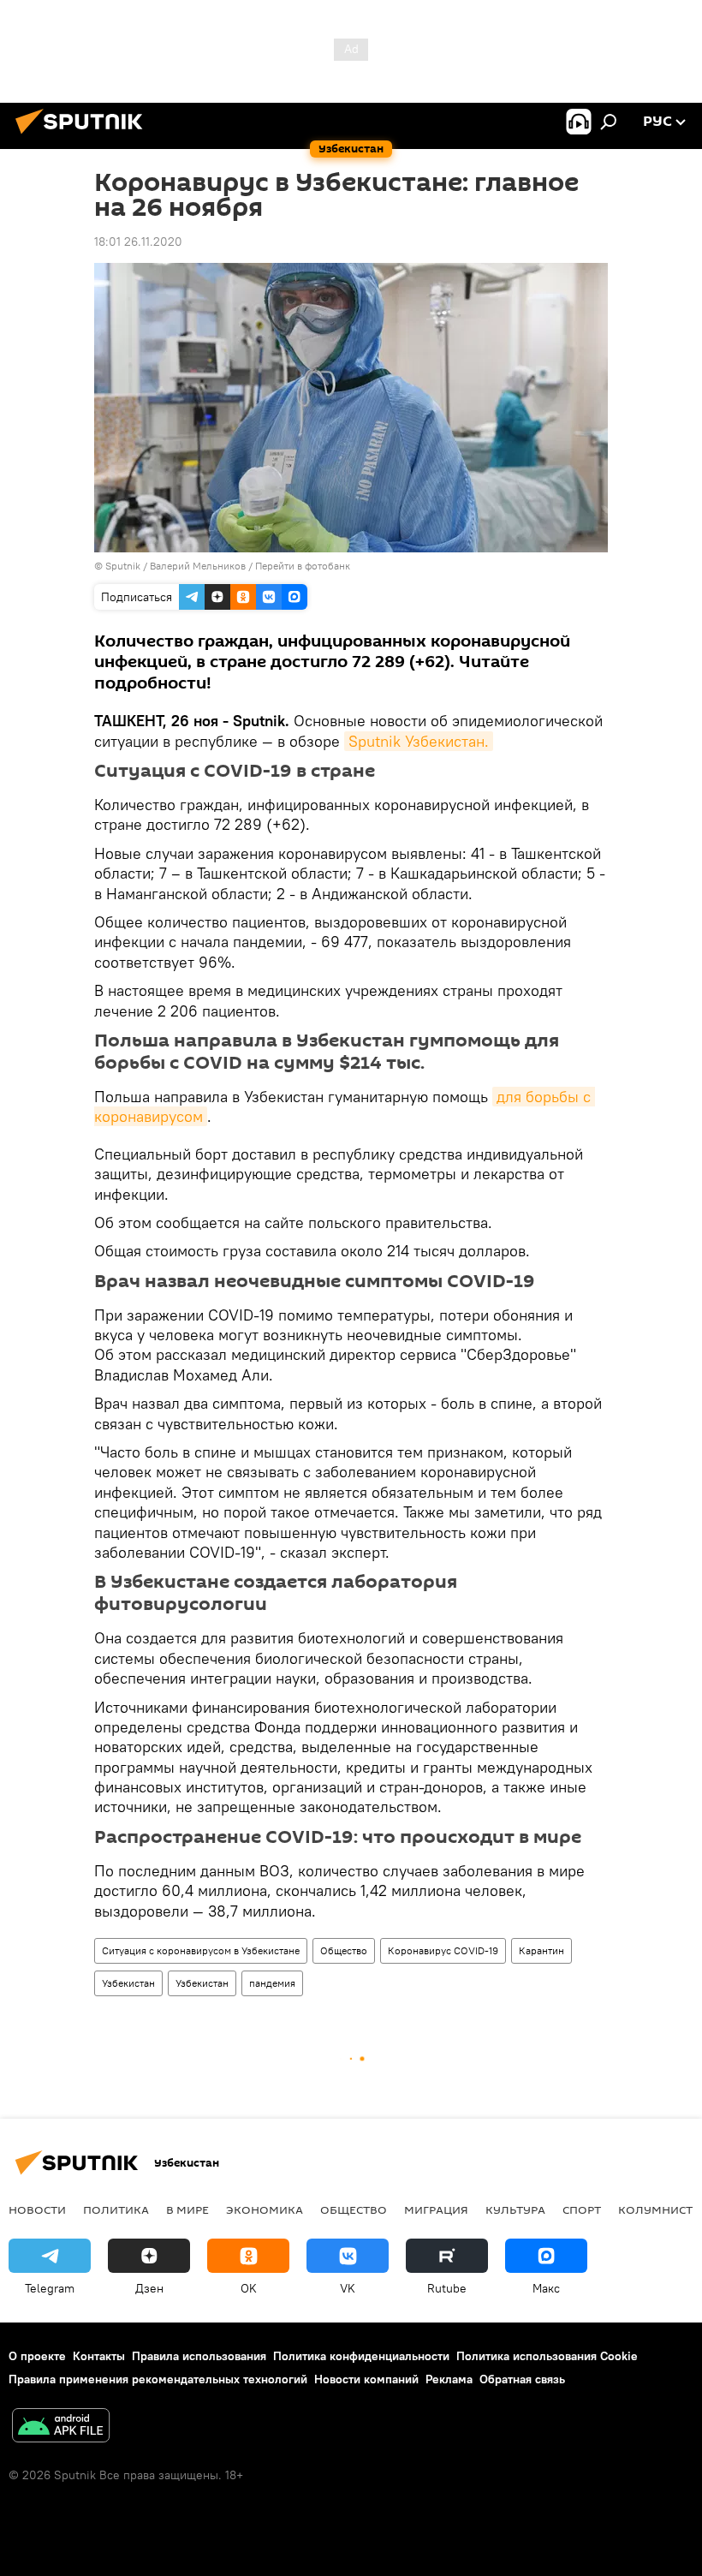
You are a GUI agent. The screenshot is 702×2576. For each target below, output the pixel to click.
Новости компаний (366, 2379)
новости (37, 2209)
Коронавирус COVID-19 (443, 1950)
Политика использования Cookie (547, 2356)
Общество (344, 1950)
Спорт (582, 2209)
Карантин (541, 1950)
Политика (116, 2209)
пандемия (272, 1983)
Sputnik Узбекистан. (419, 741)
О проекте (37, 2356)
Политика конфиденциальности (361, 2356)
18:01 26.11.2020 (138, 241)
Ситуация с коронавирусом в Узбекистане (201, 1950)
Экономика (265, 2209)
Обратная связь (522, 2379)
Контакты (99, 2356)
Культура (515, 2209)
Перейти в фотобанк (303, 566)
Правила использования (199, 2356)
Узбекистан (128, 1983)
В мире (187, 2209)
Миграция (436, 2209)
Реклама (449, 2379)
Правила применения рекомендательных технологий (158, 2379)
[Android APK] (61, 2427)
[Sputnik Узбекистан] (84, 136)
